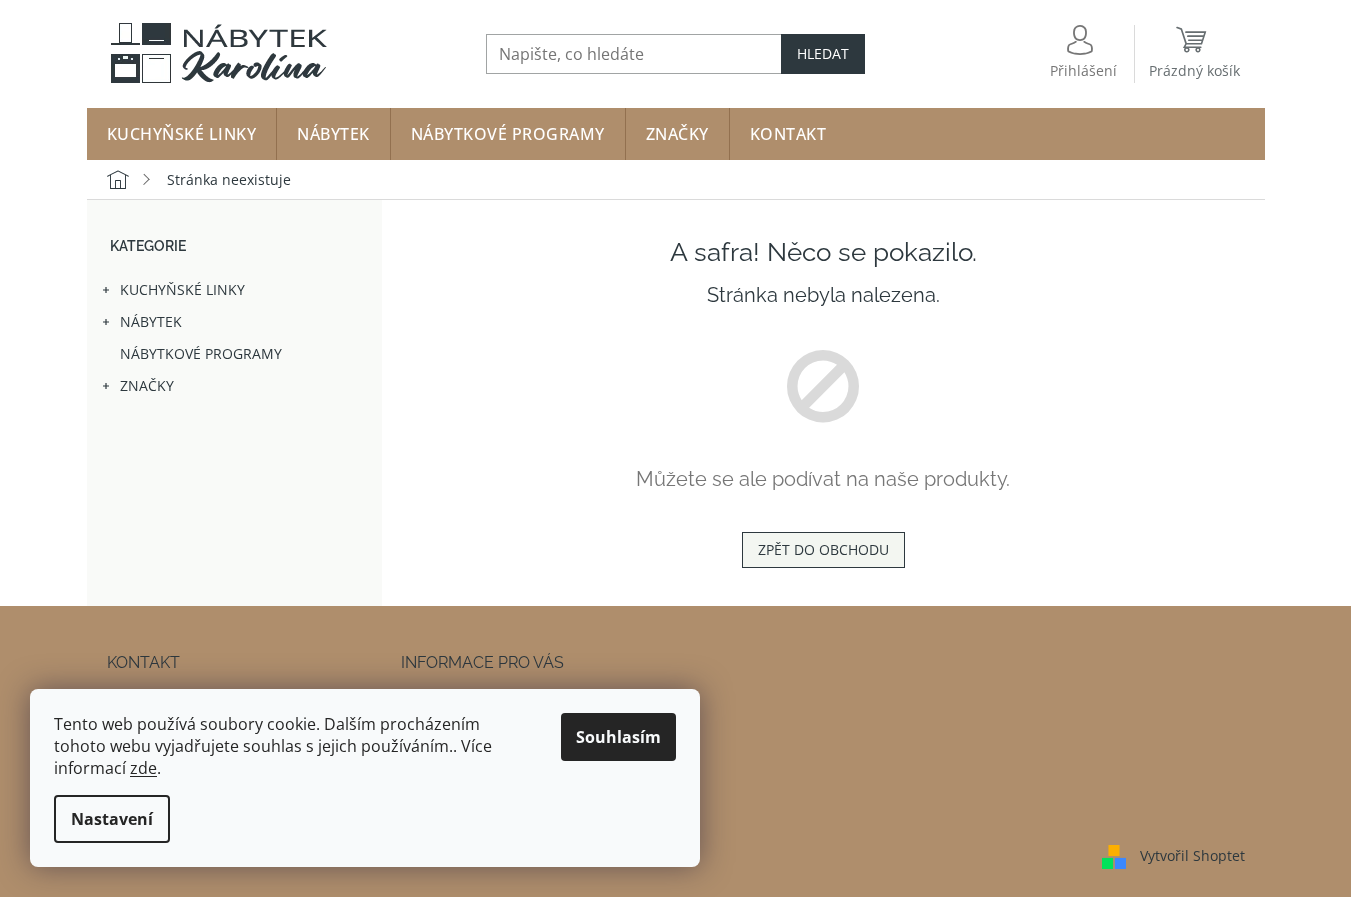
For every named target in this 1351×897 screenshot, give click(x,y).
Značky (147, 385)
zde (143, 768)
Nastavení (112, 819)
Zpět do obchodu (823, 549)
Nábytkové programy (201, 353)
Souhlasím (618, 737)
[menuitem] (182, 134)
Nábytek (151, 321)
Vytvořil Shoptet (1192, 854)
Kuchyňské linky (182, 289)
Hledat (823, 53)
